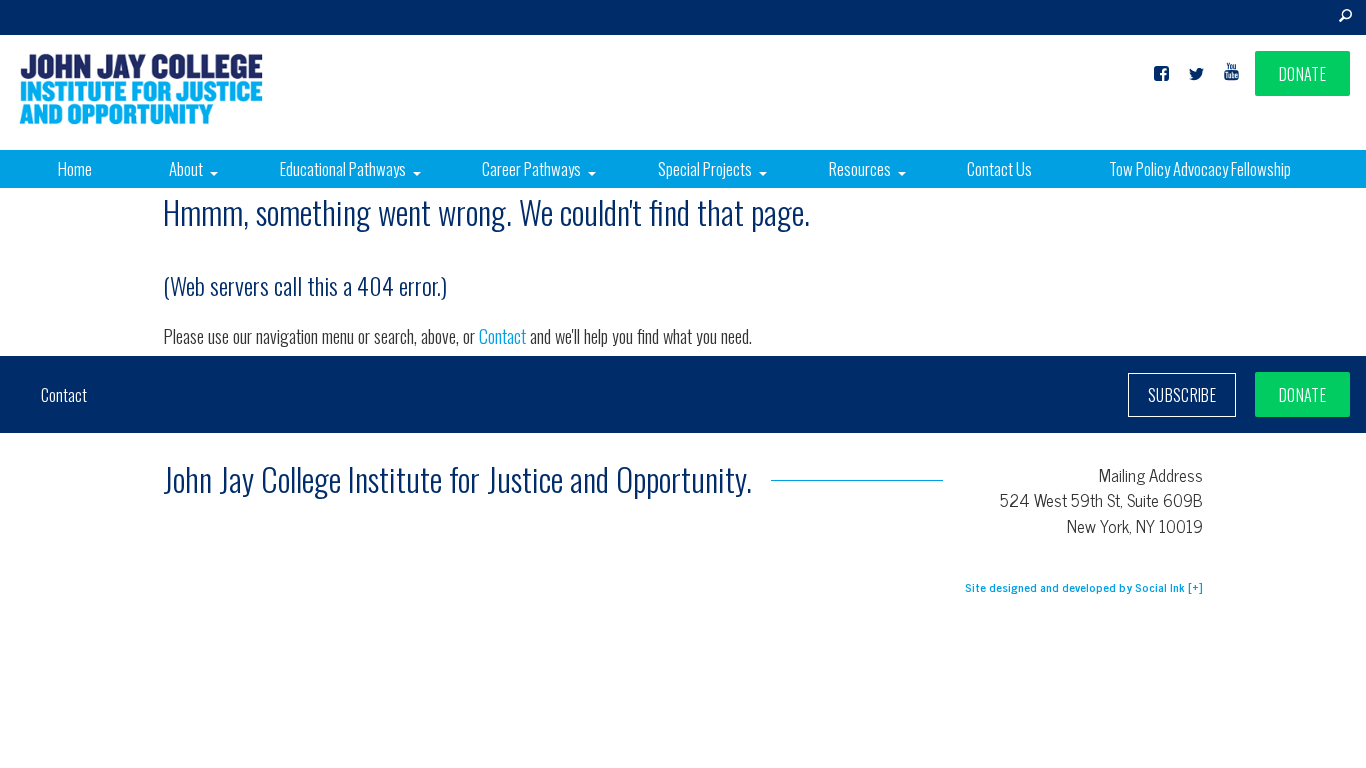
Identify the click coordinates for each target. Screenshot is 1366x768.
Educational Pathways (343, 168)
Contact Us (999, 168)
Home (75, 168)
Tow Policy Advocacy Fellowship (1200, 168)
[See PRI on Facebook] (1161, 74)
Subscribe (1182, 395)
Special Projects (705, 168)
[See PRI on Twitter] (1196, 74)
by (1074, 587)
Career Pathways (531, 168)
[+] (1195, 587)
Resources (860, 168)
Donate (1302, 74)
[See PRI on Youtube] (1231, 74)
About (186, 168)
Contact (504, 336)
